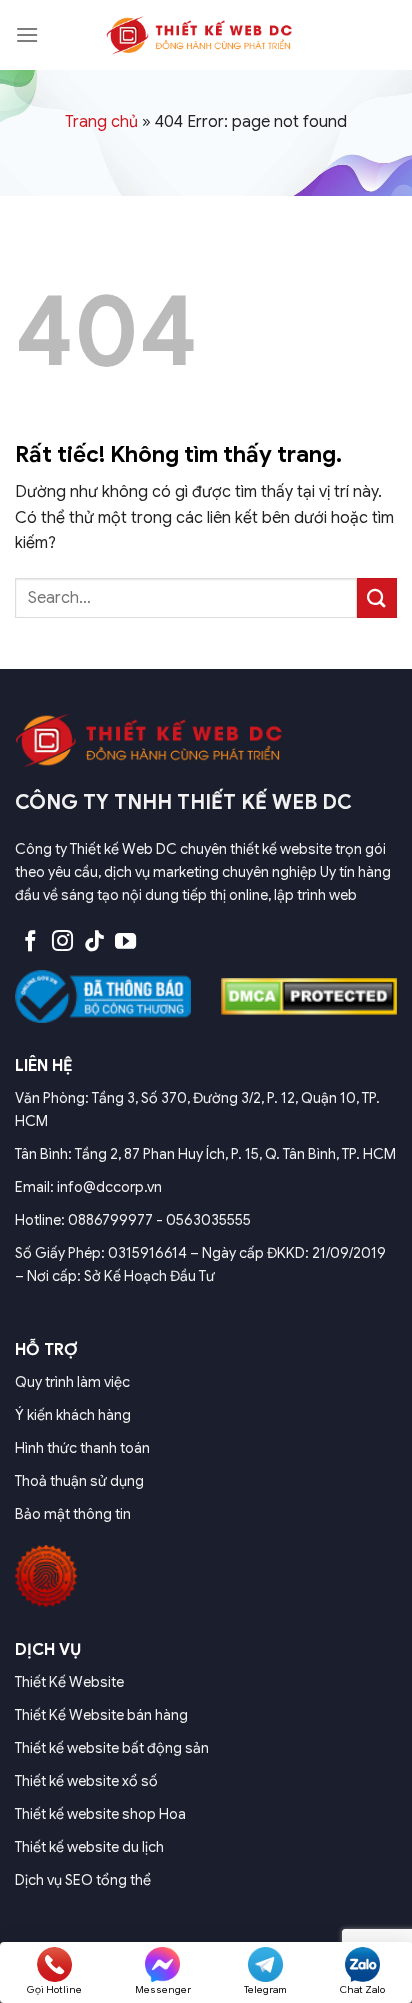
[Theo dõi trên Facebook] (30, 942)
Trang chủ (101, 122)
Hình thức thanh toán (82, 1448)
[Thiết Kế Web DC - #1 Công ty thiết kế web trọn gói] (206, 35)
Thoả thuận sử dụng (79, 1481)
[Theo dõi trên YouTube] (125, 942)
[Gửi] (377, 597)
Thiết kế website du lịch (89, 1847)
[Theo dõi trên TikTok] (94, 942)
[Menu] (27, 34)
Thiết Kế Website (69, 1682)
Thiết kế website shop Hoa (100, 1814)
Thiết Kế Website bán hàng (101, 1715)
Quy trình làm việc (72, 1382)
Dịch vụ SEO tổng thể (83, 1880)
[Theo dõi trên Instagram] (62, 942)
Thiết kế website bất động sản (112, 1748)
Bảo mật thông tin (73, 1514)
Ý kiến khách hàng (73, 1415)
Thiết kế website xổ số (86, 1781)
